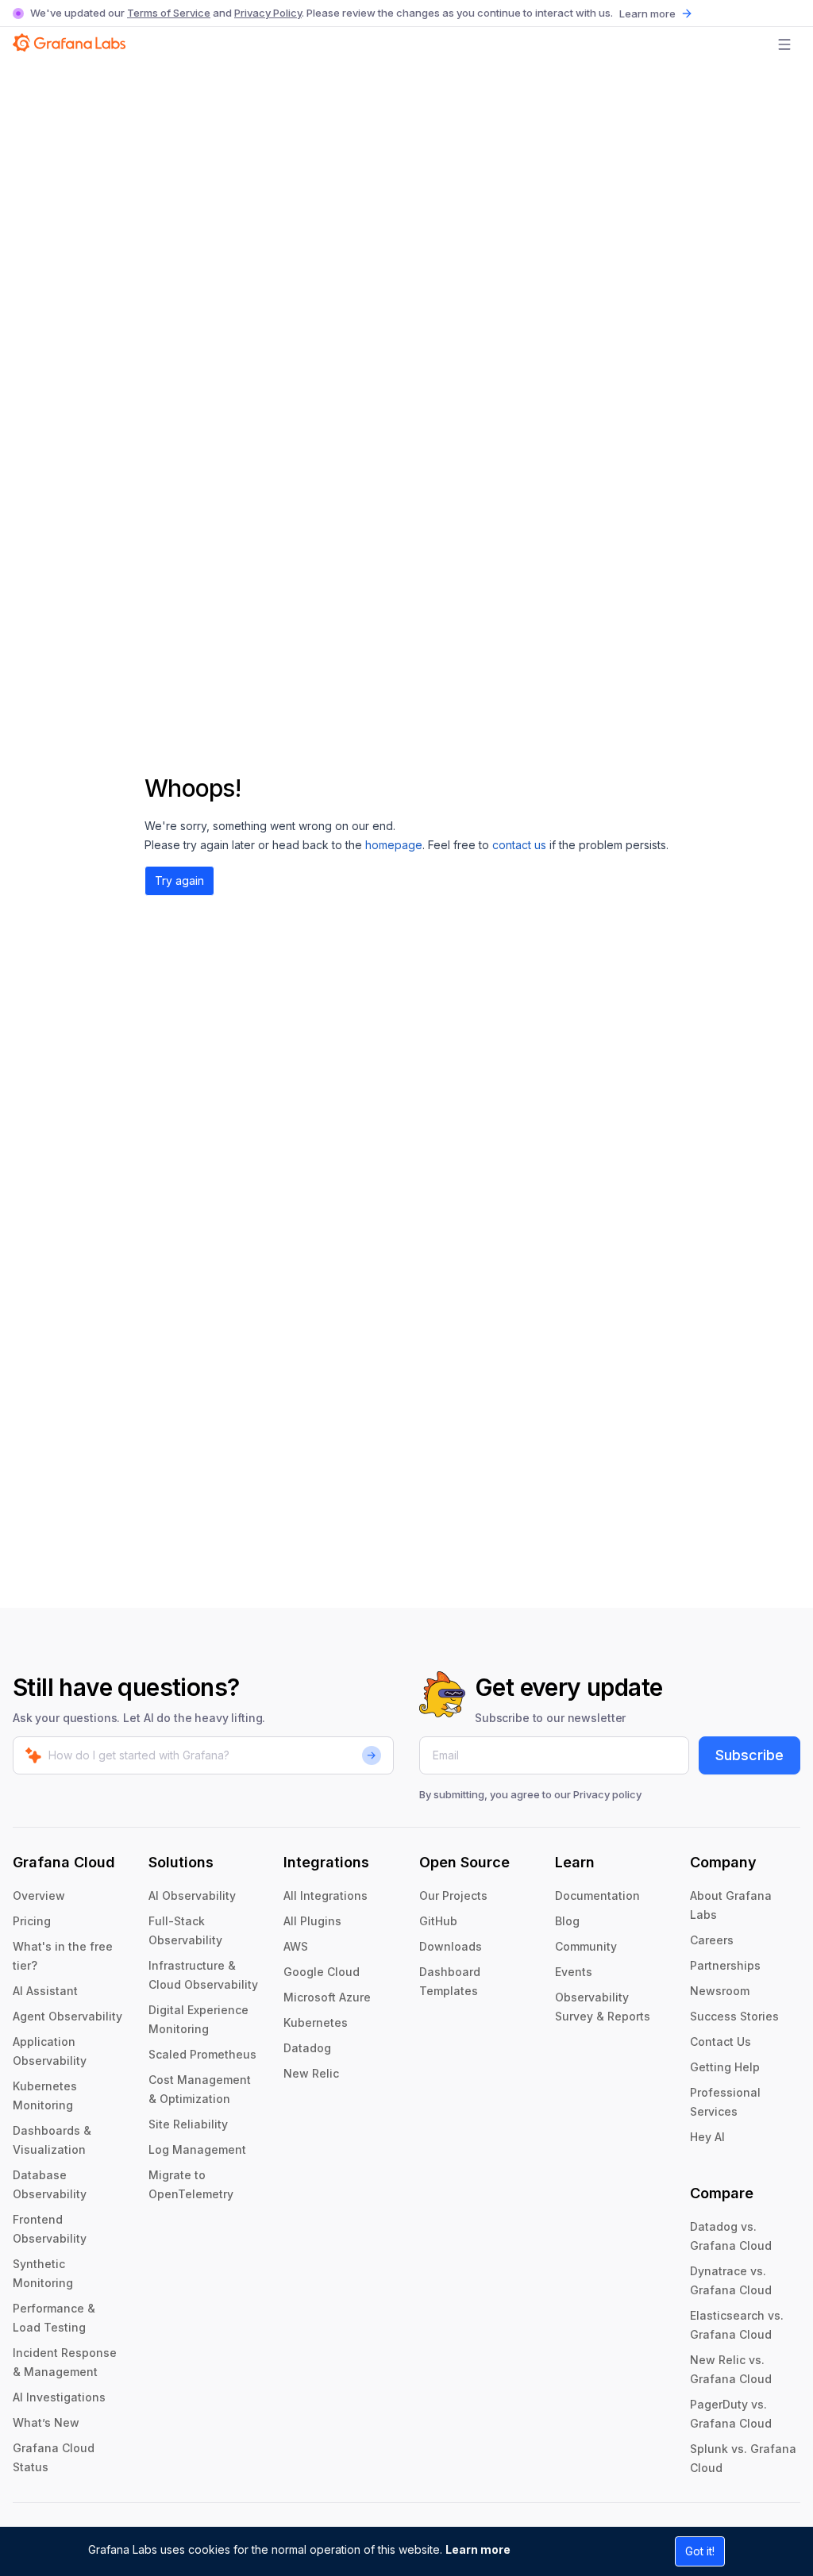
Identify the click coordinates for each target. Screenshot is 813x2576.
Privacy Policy (268, 13)
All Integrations (326, 1895)
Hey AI (707, 2137)
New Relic (311, 2073)
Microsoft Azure (327, 1997)
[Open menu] (784, 44)
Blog (567, 1921)
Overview (39, 1895)
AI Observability (192, 1895)
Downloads (451, 1946)
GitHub (438, 1921)
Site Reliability (188, 2124)
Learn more (478, 2549)
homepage (394, 845)
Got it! (700, 2551)
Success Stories (734, 2016)
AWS (296, 1946)
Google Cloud (322, 1972)
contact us (519, 845)
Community (586, 1946)
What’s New (46, 2422)
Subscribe (749, 1755)
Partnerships (725, 1965)
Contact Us (721, 2042)
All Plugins (312, 1921)
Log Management (197, 2149)
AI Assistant (45, 1991)
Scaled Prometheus (202, 2054)
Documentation (597, 1895)
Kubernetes (316, 2022)
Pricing (32, 1921)
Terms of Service (169, 13)
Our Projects (453, 1895)
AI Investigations (59, 2397)
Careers (712, 1940)
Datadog (307, 2048)
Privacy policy (607, 1794)
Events (574, 1972)
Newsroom (720, 1991)
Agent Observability (67, 2016)
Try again (179, 880)
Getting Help (725, 2067)
